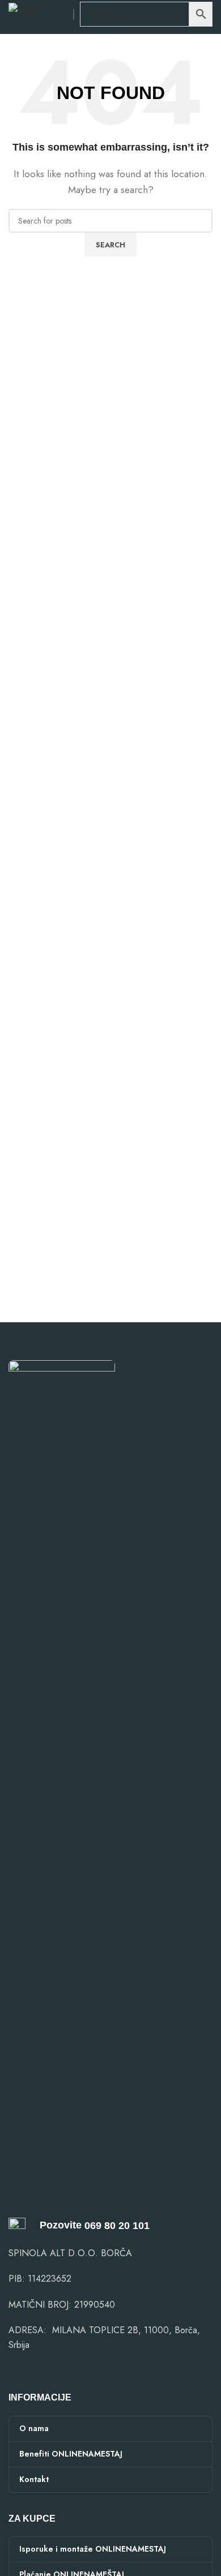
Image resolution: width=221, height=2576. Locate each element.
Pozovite (54, 2225)
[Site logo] (38, 13)
